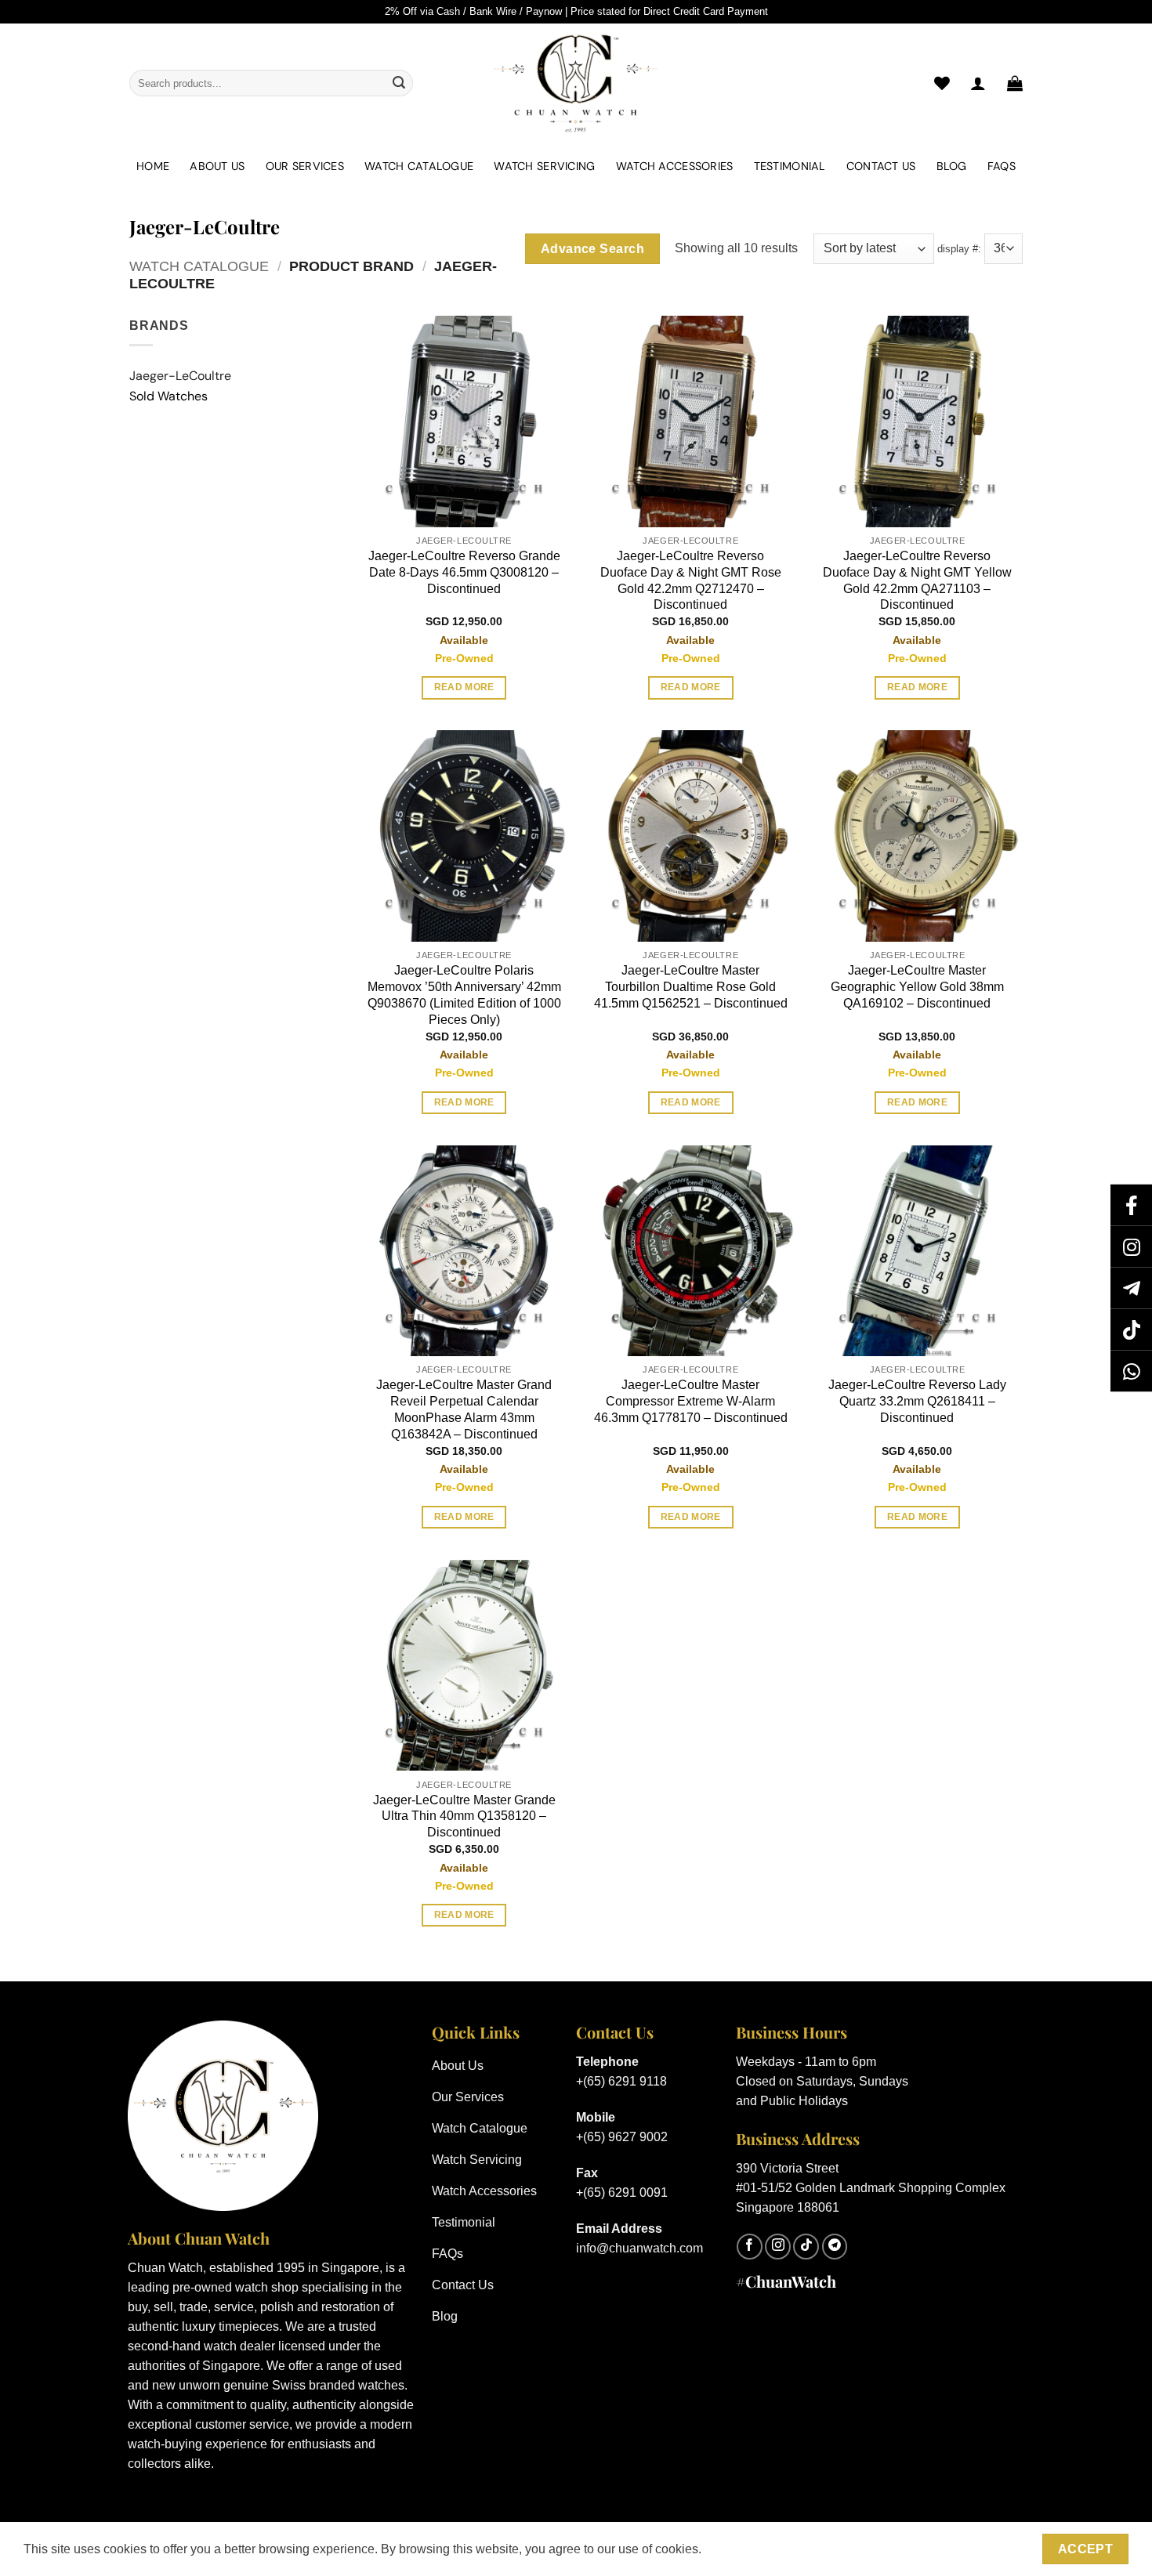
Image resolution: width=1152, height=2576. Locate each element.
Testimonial (790, 166)
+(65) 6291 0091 (622, 2192)
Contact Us (881, 166)
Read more (464, 687)
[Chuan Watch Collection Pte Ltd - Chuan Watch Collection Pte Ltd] (576, 83)
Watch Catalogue (419, 166)
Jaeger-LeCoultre (180, 376)
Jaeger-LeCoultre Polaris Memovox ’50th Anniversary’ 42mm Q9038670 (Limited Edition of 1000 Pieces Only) (464, 995)
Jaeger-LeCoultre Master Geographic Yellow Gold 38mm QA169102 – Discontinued (917, 987)
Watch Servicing (544, 166)
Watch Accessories (675, 166)
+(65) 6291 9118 (621, 2081)
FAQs (1002, 166)
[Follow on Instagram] (778, 2247)
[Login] (978, 83)
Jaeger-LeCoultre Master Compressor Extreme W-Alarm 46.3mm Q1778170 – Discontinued (691, 1401)
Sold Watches (168, 396)
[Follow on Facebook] (750, 2247)
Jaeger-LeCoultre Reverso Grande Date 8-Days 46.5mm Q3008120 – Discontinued (464, 572)
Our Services (305, 166)
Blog (952, 166)
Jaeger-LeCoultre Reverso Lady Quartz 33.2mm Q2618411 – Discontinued (917, 1401)
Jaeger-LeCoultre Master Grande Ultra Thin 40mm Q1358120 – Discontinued (464, 1816)
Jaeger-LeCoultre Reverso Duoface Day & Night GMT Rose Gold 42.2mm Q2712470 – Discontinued (691, 580)
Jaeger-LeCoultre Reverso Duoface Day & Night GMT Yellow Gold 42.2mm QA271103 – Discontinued (917, 580)
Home (153, 166)
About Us (217, 166)
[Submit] (399, 83)
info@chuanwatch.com (639, 2248)
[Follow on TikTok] (806, 2247)
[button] (1015, 83)
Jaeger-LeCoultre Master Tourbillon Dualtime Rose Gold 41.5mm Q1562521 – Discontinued (691, 987)
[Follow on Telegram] (835, 2247)
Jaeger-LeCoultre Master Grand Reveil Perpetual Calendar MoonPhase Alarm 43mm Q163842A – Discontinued (464, 1409)
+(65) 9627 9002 (622, 2137)
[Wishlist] (942, 83)
